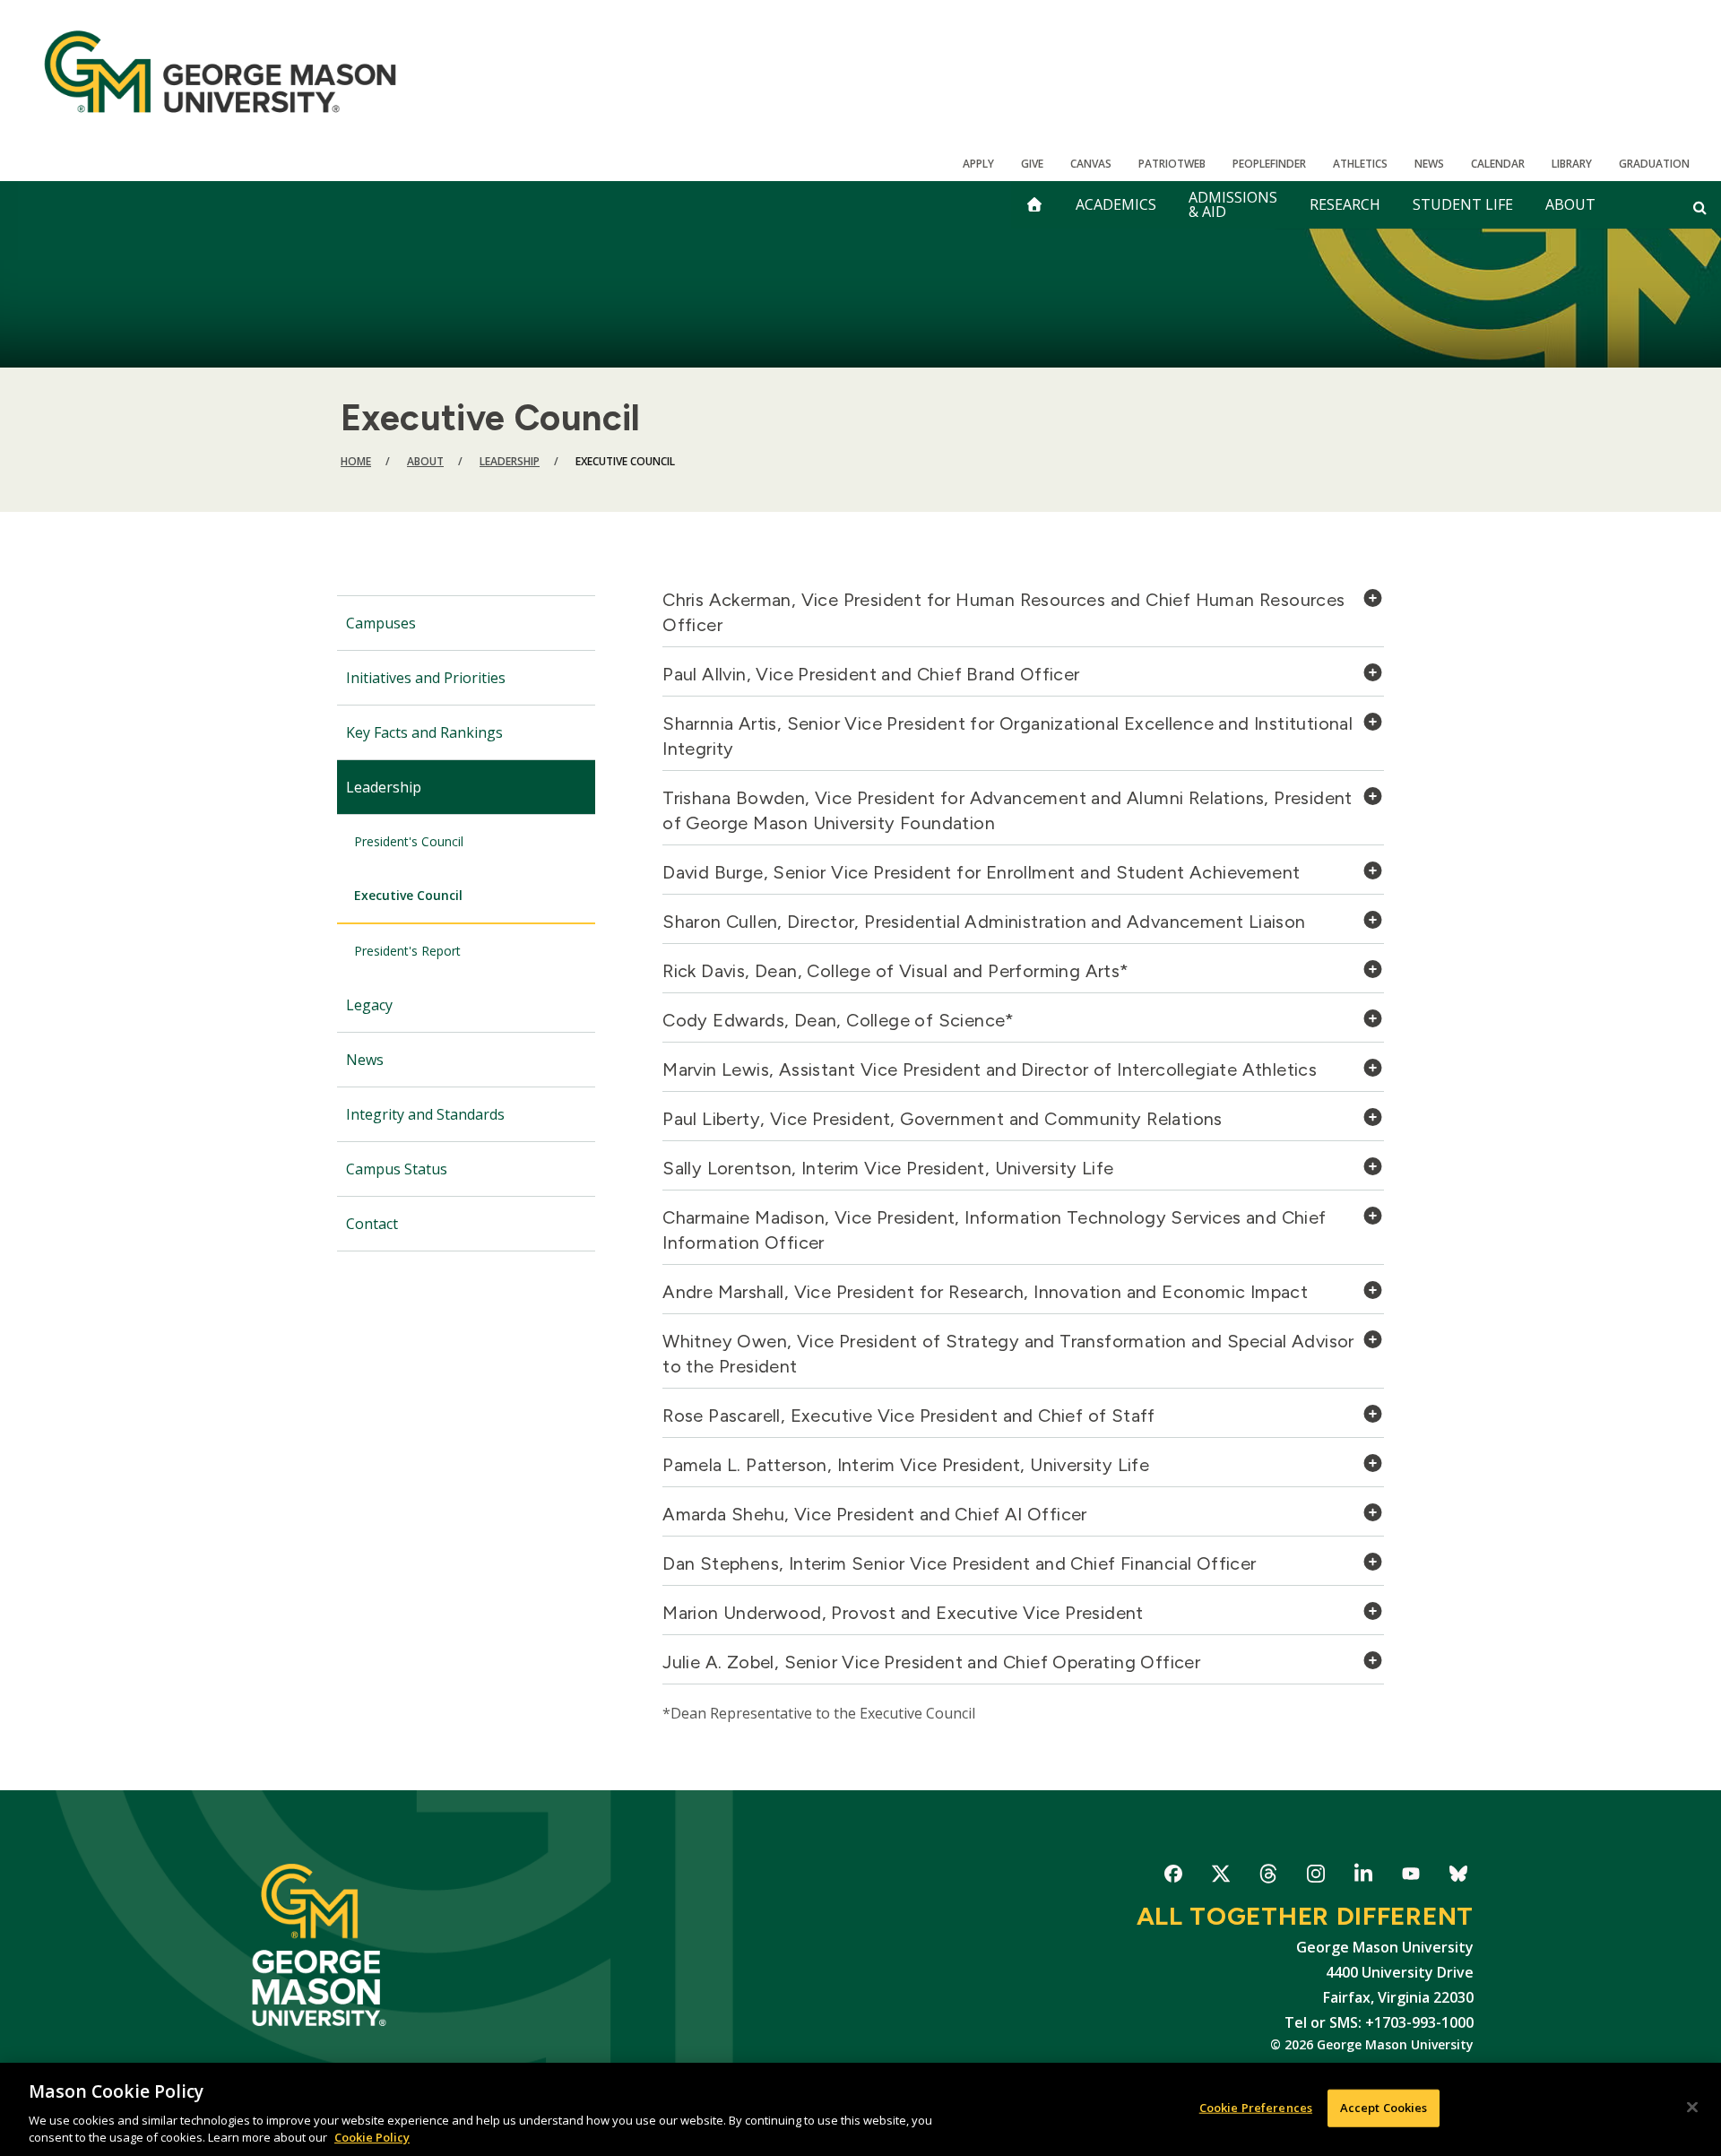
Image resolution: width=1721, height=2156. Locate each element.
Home (356, 461)
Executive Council (408, 895)
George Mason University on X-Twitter (1220, 1877)
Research (1345, 204)
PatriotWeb (1172, 164)
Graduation (1654, 164)
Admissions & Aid (1233, 204)
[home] (1034, 205)
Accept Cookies (1384, 2108)
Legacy (369, 1005)
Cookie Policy (372, 2137)
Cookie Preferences (1256, 2108)
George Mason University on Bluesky (1458, 1877)
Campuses (381, 623)
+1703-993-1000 (1419, 2022)
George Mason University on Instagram (1315, 1877)
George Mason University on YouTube (1410, 1877)
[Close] (1692, 2108)
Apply (978, 164)
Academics (1116, 204)
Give (1032, 164)
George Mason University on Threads (1268, 1877)
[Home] (220, 72)
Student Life (1463, 204)
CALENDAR (1498, 164)
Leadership (510, 461)
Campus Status (397, 1169)
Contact (372, 1224)
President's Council (409, 841)
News (1429, 164)
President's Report (407, 951)
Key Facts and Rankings (424, 732)
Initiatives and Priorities (426, 678)
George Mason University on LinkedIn (1363, 1877)
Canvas (1091, 164)
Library (1572, 164)
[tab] (1023, 617)
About (1570, 204)
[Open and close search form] (1700, 207)
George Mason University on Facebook (1173, 1877)
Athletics (1360, 164)
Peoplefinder (1269, 164)
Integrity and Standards (425, 1114)
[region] (860, 2109)
